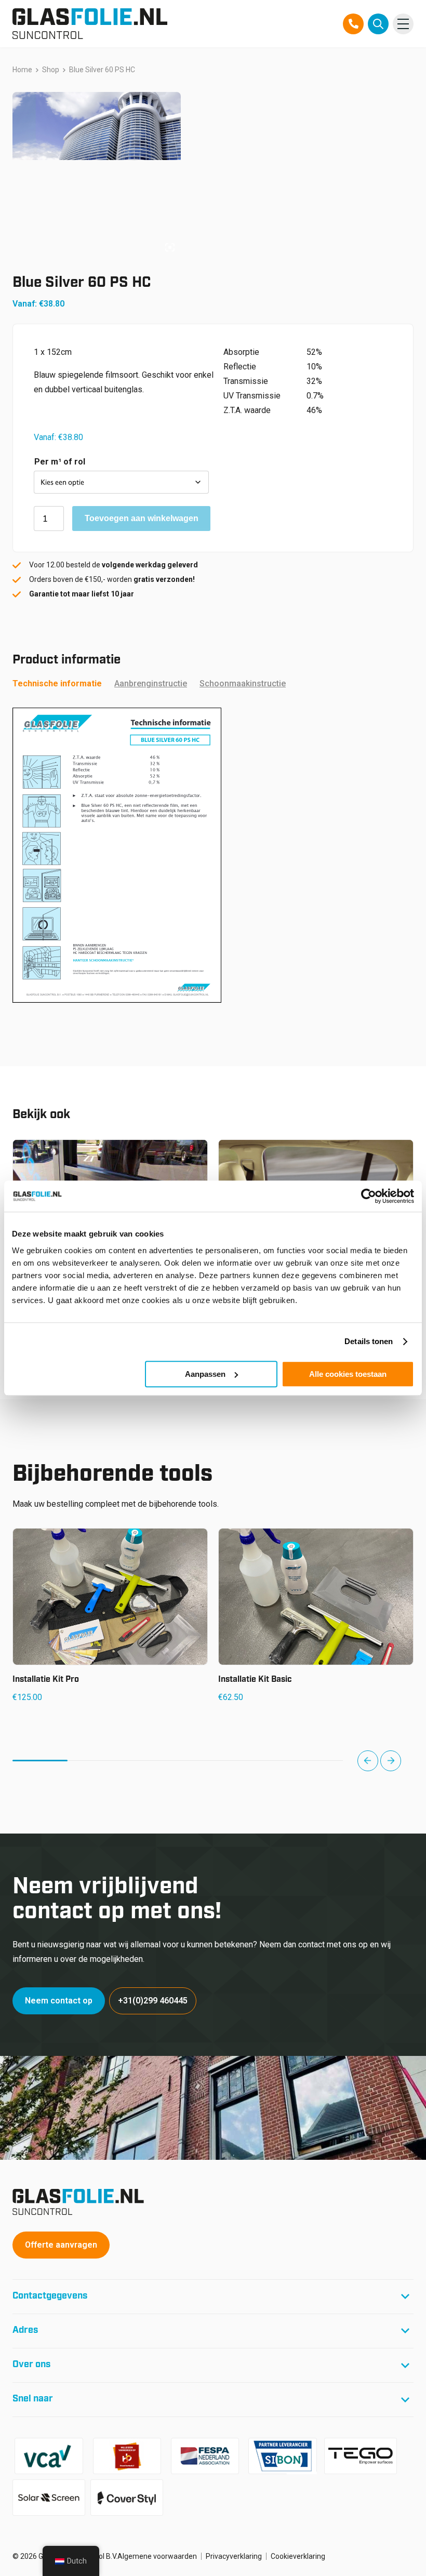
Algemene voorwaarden (157, 2556)
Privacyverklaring (234, 2556)
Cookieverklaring (298, 2556)
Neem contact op (59, 2001)
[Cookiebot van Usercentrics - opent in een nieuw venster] (369, 1196)
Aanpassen (205, 1374)
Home (22, 70)
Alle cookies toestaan (348, 1374)
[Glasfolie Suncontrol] (90, 24)
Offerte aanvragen (61, 2245)
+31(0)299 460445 (153, 2001)
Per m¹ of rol (60, 462)
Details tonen (369, 1341)
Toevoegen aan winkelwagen (142, 518)
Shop (51, 70)
